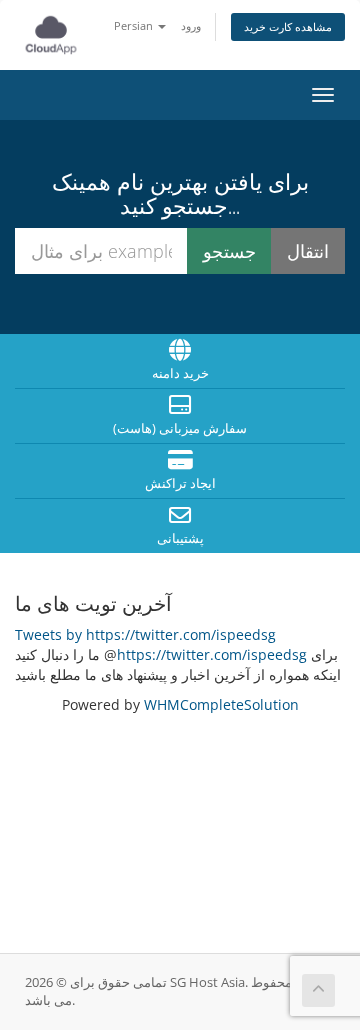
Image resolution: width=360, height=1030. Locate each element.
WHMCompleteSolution (221, 704)
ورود (191, 25)
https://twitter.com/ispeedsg (212, 654)
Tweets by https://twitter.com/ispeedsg (145, 634)
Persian (135, 25)
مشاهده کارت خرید (288, 26)
